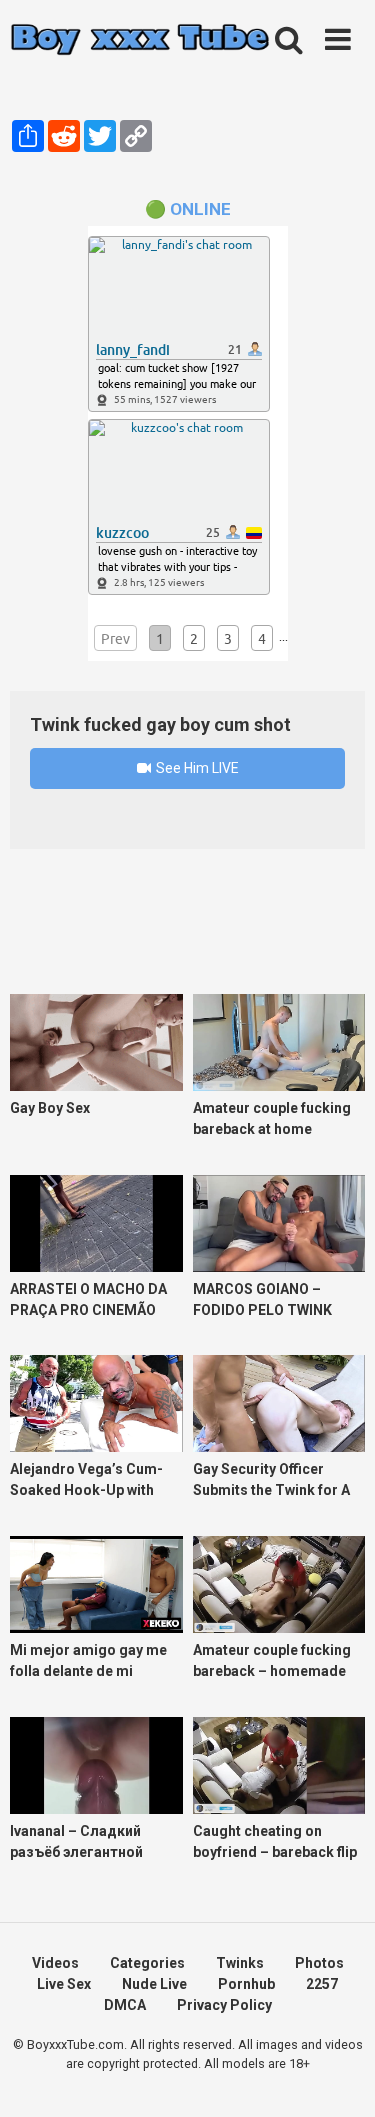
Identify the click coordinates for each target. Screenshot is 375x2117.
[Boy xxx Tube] (140, 40)
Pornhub (246, 1984)
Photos (319, 1963)
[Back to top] (338, 2076)
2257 (322, 1984)
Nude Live (154, 1984)
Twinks (240, 1963)
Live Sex (64, 1984)
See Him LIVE (196, 768)
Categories (147, 1963)
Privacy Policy (224, 2005)
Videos (55, 1963)
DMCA (125, 2005)
